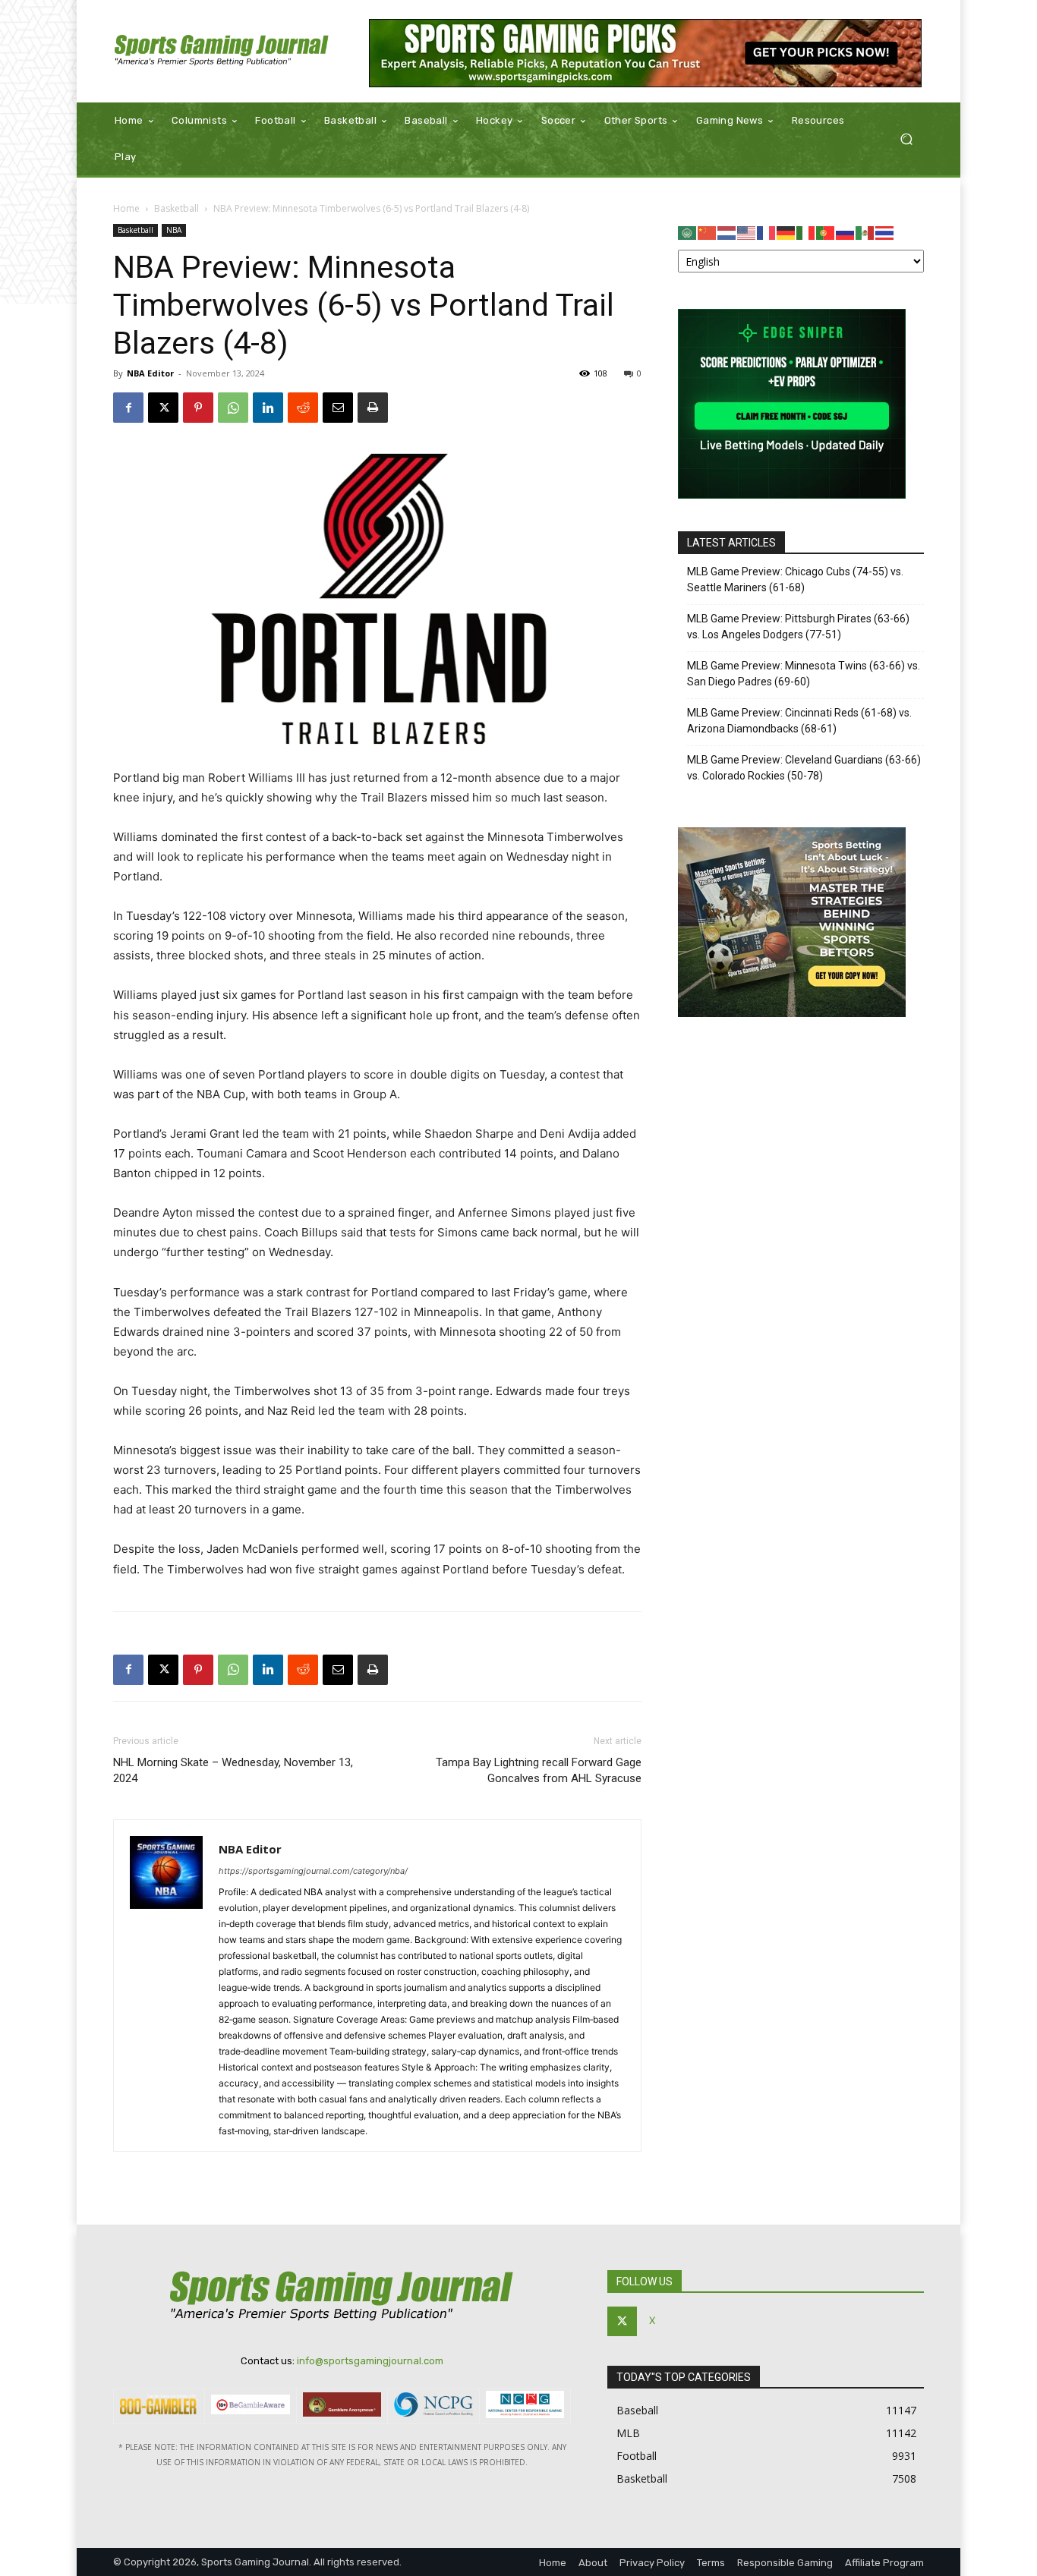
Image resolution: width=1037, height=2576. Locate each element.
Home (126, 208)
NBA (174, 230)
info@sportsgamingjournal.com (370, 2361)
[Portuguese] (826, 232)
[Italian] (806, 232)
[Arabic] (688, 232)
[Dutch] (727, 232)
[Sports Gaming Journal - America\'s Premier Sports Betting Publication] (222, 51)
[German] (786, 232)
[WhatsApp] (233, 408)
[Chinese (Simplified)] (708, 232)
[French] (767, 232)
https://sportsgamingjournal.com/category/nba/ (313, 1871)
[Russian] (846, 232)
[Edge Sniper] (792, 494)
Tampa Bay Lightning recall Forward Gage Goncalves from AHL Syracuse (539, 1770)
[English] (747, 232)
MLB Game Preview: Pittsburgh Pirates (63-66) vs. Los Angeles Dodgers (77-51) (798, 627)
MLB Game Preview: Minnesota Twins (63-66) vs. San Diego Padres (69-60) (804, 674)
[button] (906, 139)
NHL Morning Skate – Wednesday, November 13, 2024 (233, 1770)
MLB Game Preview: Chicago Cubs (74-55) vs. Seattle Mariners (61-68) (795, 579)
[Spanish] (865, 232)
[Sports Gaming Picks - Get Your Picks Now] (646, 53)
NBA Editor (150, 373)
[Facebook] (128, 408)
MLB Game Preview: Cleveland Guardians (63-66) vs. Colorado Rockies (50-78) (804, 768)
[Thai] (885, 232)
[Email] (338, 408)
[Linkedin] (268, 408)
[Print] (373, 408)
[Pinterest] (198, 408)
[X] (163, 408)
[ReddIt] (303, 408)
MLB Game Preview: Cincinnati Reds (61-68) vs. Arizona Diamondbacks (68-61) (799, 721)
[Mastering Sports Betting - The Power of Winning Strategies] (792, 1013)
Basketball (177, 208)
